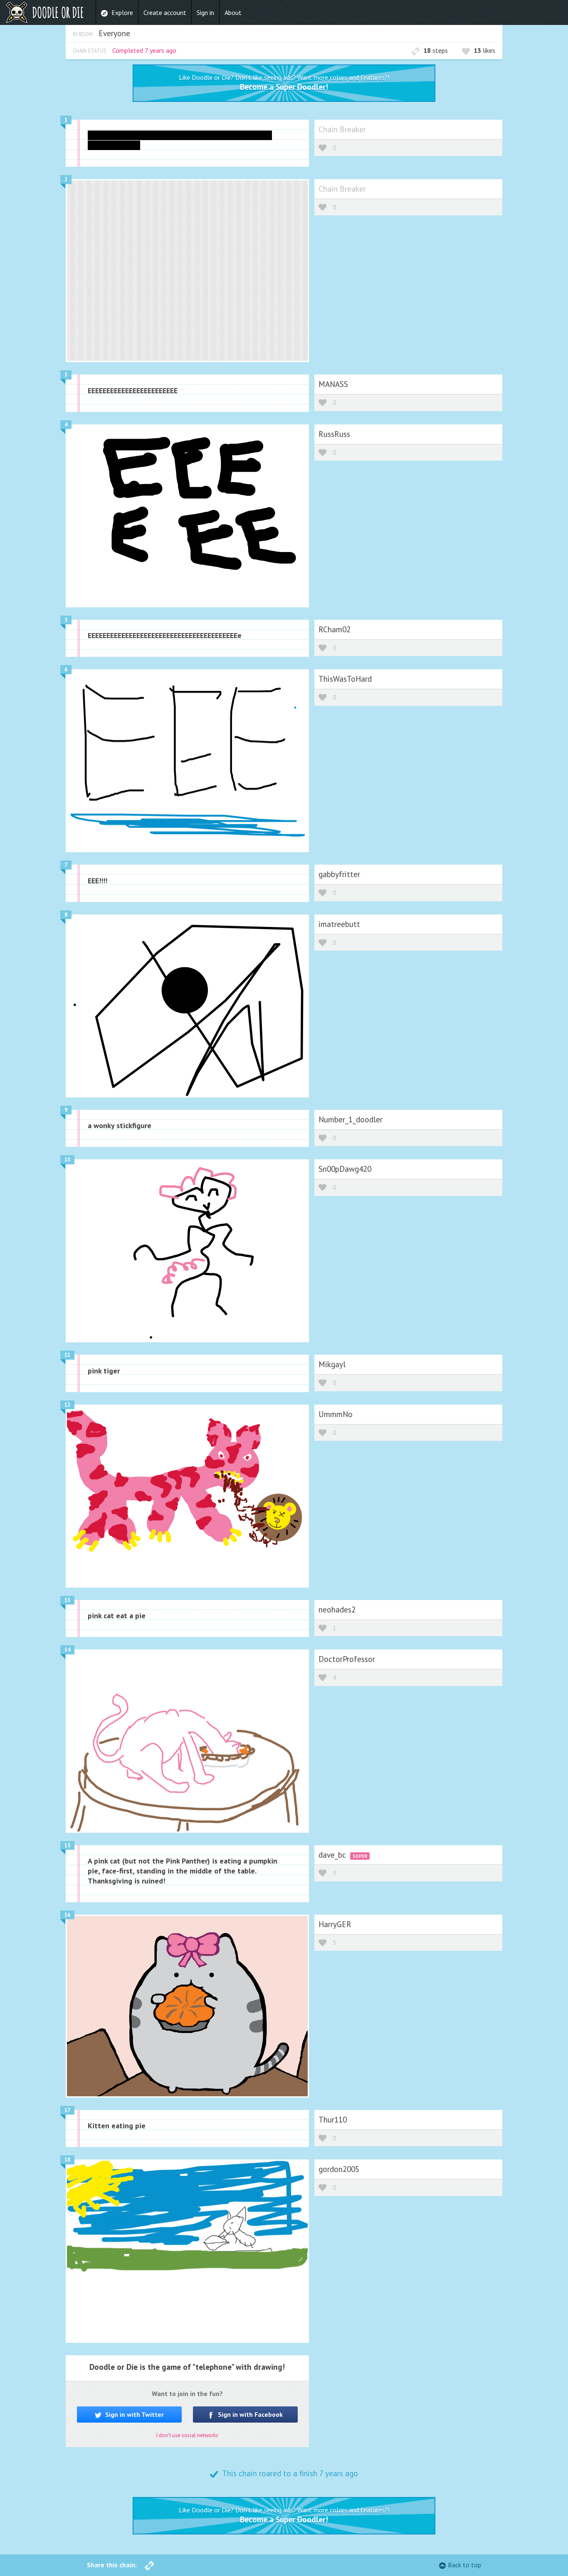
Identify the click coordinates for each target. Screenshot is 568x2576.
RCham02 (335, 629)
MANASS (333, 384)
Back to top (464, 2565)
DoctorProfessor (347, 1659)
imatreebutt (339, 924)
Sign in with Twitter (134, 2414)
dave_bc (333, 1855)
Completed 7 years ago (144, 50)
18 (67, 2160)
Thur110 (333, 2119)
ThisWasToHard (345, 679)
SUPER (360, 1856)
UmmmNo (336, 1414)
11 (67, 1355)
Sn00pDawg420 (345, 1169)
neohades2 (337, 1609)
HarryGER (335, 1924)
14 (67, 1650)
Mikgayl (332, 1364)
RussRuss (334, 434)
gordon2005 (339, 2169)
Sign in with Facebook (249, 2414)
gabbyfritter (339, 874)
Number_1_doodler (351, 1119)
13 (67, 1600)
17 (67, 2110)
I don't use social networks (187, 2435)
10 (67, 1160)
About (233, 12)
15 (67, 1845)
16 (67, 1915)
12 (67, 1405)
